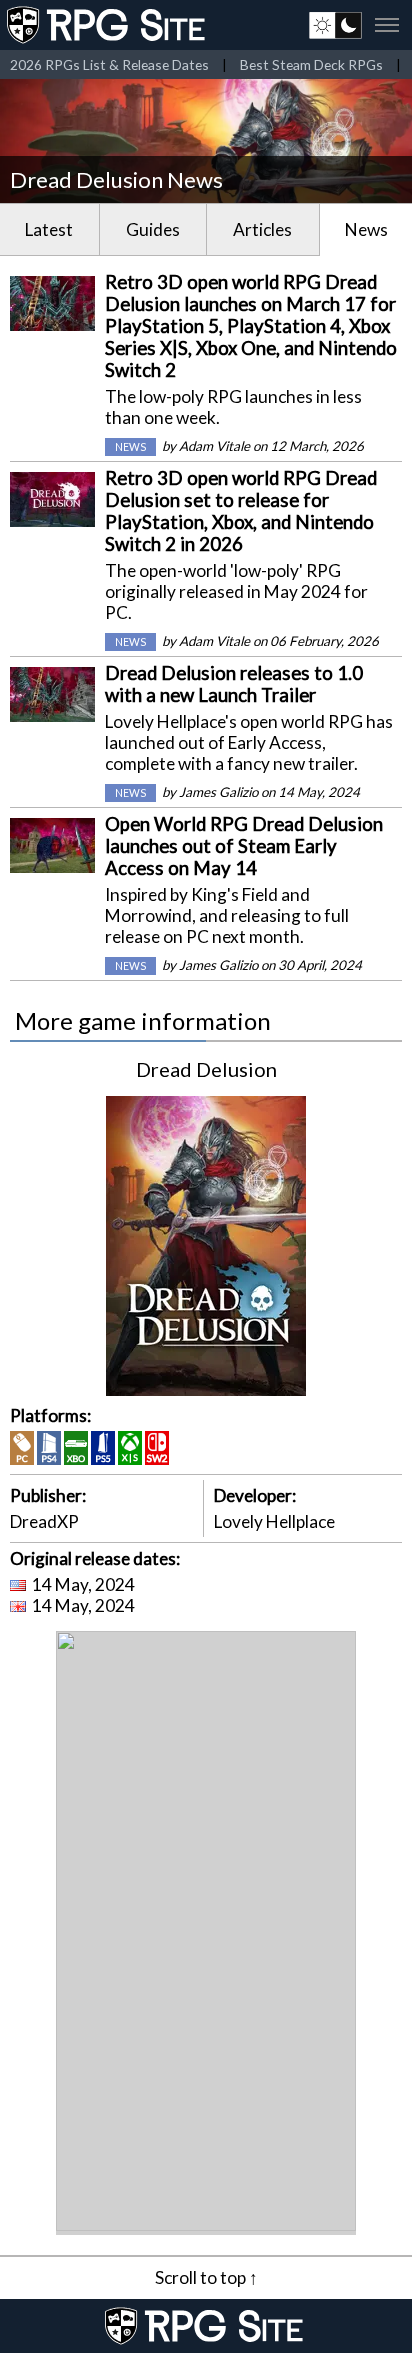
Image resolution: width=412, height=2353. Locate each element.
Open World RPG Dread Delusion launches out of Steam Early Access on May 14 (244, 846)
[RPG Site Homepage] (108, 25)
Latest (49, 229)
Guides (153, 229)
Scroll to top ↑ (206, 2277)
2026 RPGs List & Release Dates (109, 64)
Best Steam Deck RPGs (311, 64)
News (366, 229)
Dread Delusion (206, 1069)
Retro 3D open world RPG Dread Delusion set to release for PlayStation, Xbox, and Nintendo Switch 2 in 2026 (241, 511)
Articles (262, 229)
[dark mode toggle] (335, 25)
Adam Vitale (214, 446)
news (130, 447)
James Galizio (218, 792)
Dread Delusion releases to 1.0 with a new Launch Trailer (234, 684)
